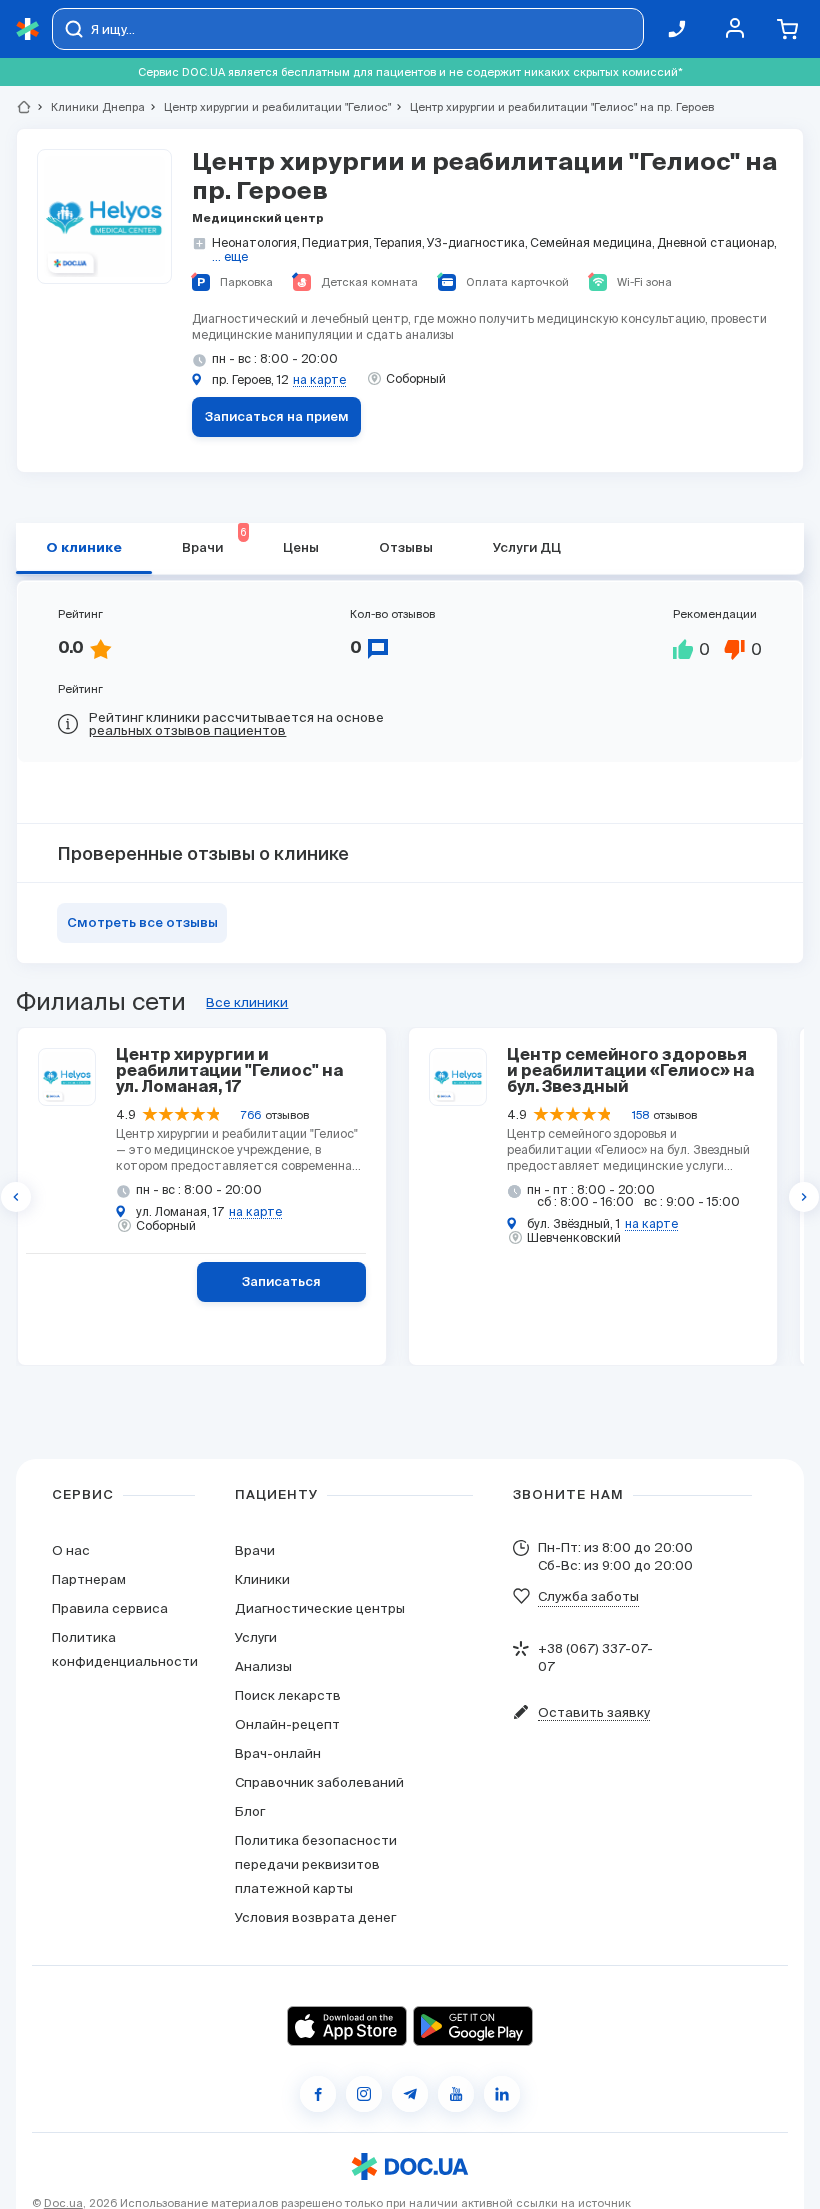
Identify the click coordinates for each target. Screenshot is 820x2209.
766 (251, 1115)
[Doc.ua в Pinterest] (502, 2094)
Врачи (255, 1550)
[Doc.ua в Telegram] (410, 2094)
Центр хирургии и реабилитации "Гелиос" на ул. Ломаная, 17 (229, 1072)
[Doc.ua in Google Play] (473, 2026)
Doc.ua (63, 2203)
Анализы (263, 1666)
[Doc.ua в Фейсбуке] (318, 2094)
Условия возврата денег (315, 1917)
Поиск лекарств (288, 1695)
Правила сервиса (110, 1608)
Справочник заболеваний (319, 1782)
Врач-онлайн (278, 1753)
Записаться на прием (277, 417)
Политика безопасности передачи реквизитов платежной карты (316, 1864)
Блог (250, 1811)
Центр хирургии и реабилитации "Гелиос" (269, 107)
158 (640, 1115)
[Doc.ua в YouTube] (456, 2094)
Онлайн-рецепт (287, 1724)
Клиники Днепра (89, 107)
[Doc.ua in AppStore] (347, 2026)
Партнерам (89, 1579)
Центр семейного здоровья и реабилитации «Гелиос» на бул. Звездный (630, 1072)
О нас (71, 1550)
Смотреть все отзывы (142, 923)
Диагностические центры (320, 1608)
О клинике (84, 548)
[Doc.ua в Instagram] (364, 2094)
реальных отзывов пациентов (187, 730)
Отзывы (406, 548)
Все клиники (247, 1002)
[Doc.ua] (28, 29)
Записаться (281, 1282)
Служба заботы (588, 1596)
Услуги (256, 1637)
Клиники (262, 1579)
